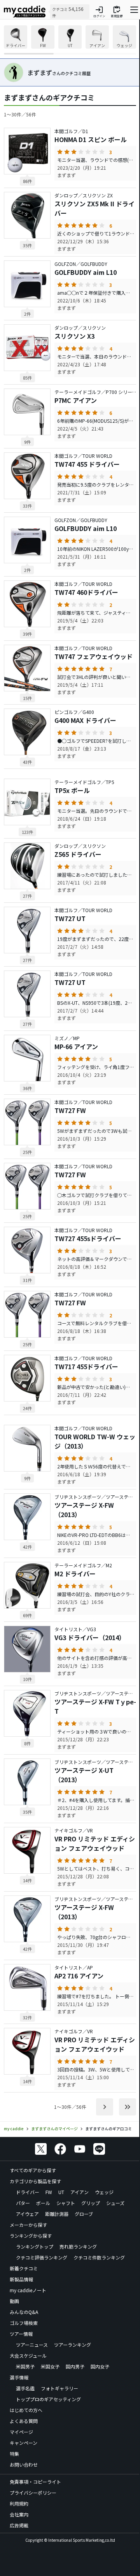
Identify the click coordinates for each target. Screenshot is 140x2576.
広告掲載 (19, 2525)
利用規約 (19, 2503)
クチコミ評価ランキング (42, 2257)
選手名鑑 (25, 2388)
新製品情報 (21, 2279)
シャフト (66, 2203)
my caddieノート (28, 2290)
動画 (14, 2301)
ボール (43, 2203)
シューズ (115, 2203)
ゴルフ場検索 (24, 2323)
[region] (70, 40)
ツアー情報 (21, 2334)
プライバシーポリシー (33, 2492)
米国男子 (25, 2366)
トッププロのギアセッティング (48, 2399)
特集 (14, 2454)
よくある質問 (24, 2421)
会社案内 (19, 2514)
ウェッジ (104, 2192)
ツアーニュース (32, 2345)
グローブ (84, 2214)
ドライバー (28, 2192)
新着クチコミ (24, 2268)
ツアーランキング (73, 2345)
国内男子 (75, 2366)
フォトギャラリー (59, 2388)
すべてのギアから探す (33, 2170)
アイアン (80, 2192)
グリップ (91, 2203)
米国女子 (50, 2366)
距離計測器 (57, 2214)
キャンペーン (24, 2443)
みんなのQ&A (24, 2312)
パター (23, 2203)
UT (61, 2192)
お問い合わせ (24, 2464)
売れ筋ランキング (78, 2246)
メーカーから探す (28, 2225)
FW (49, 2192)
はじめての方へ (26, 2410)
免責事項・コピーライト (35, 2482)
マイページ (21, 2432)
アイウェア (27, 2214)
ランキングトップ (35, 2246)
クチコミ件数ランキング (99, 2257)
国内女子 (100, 2366)
